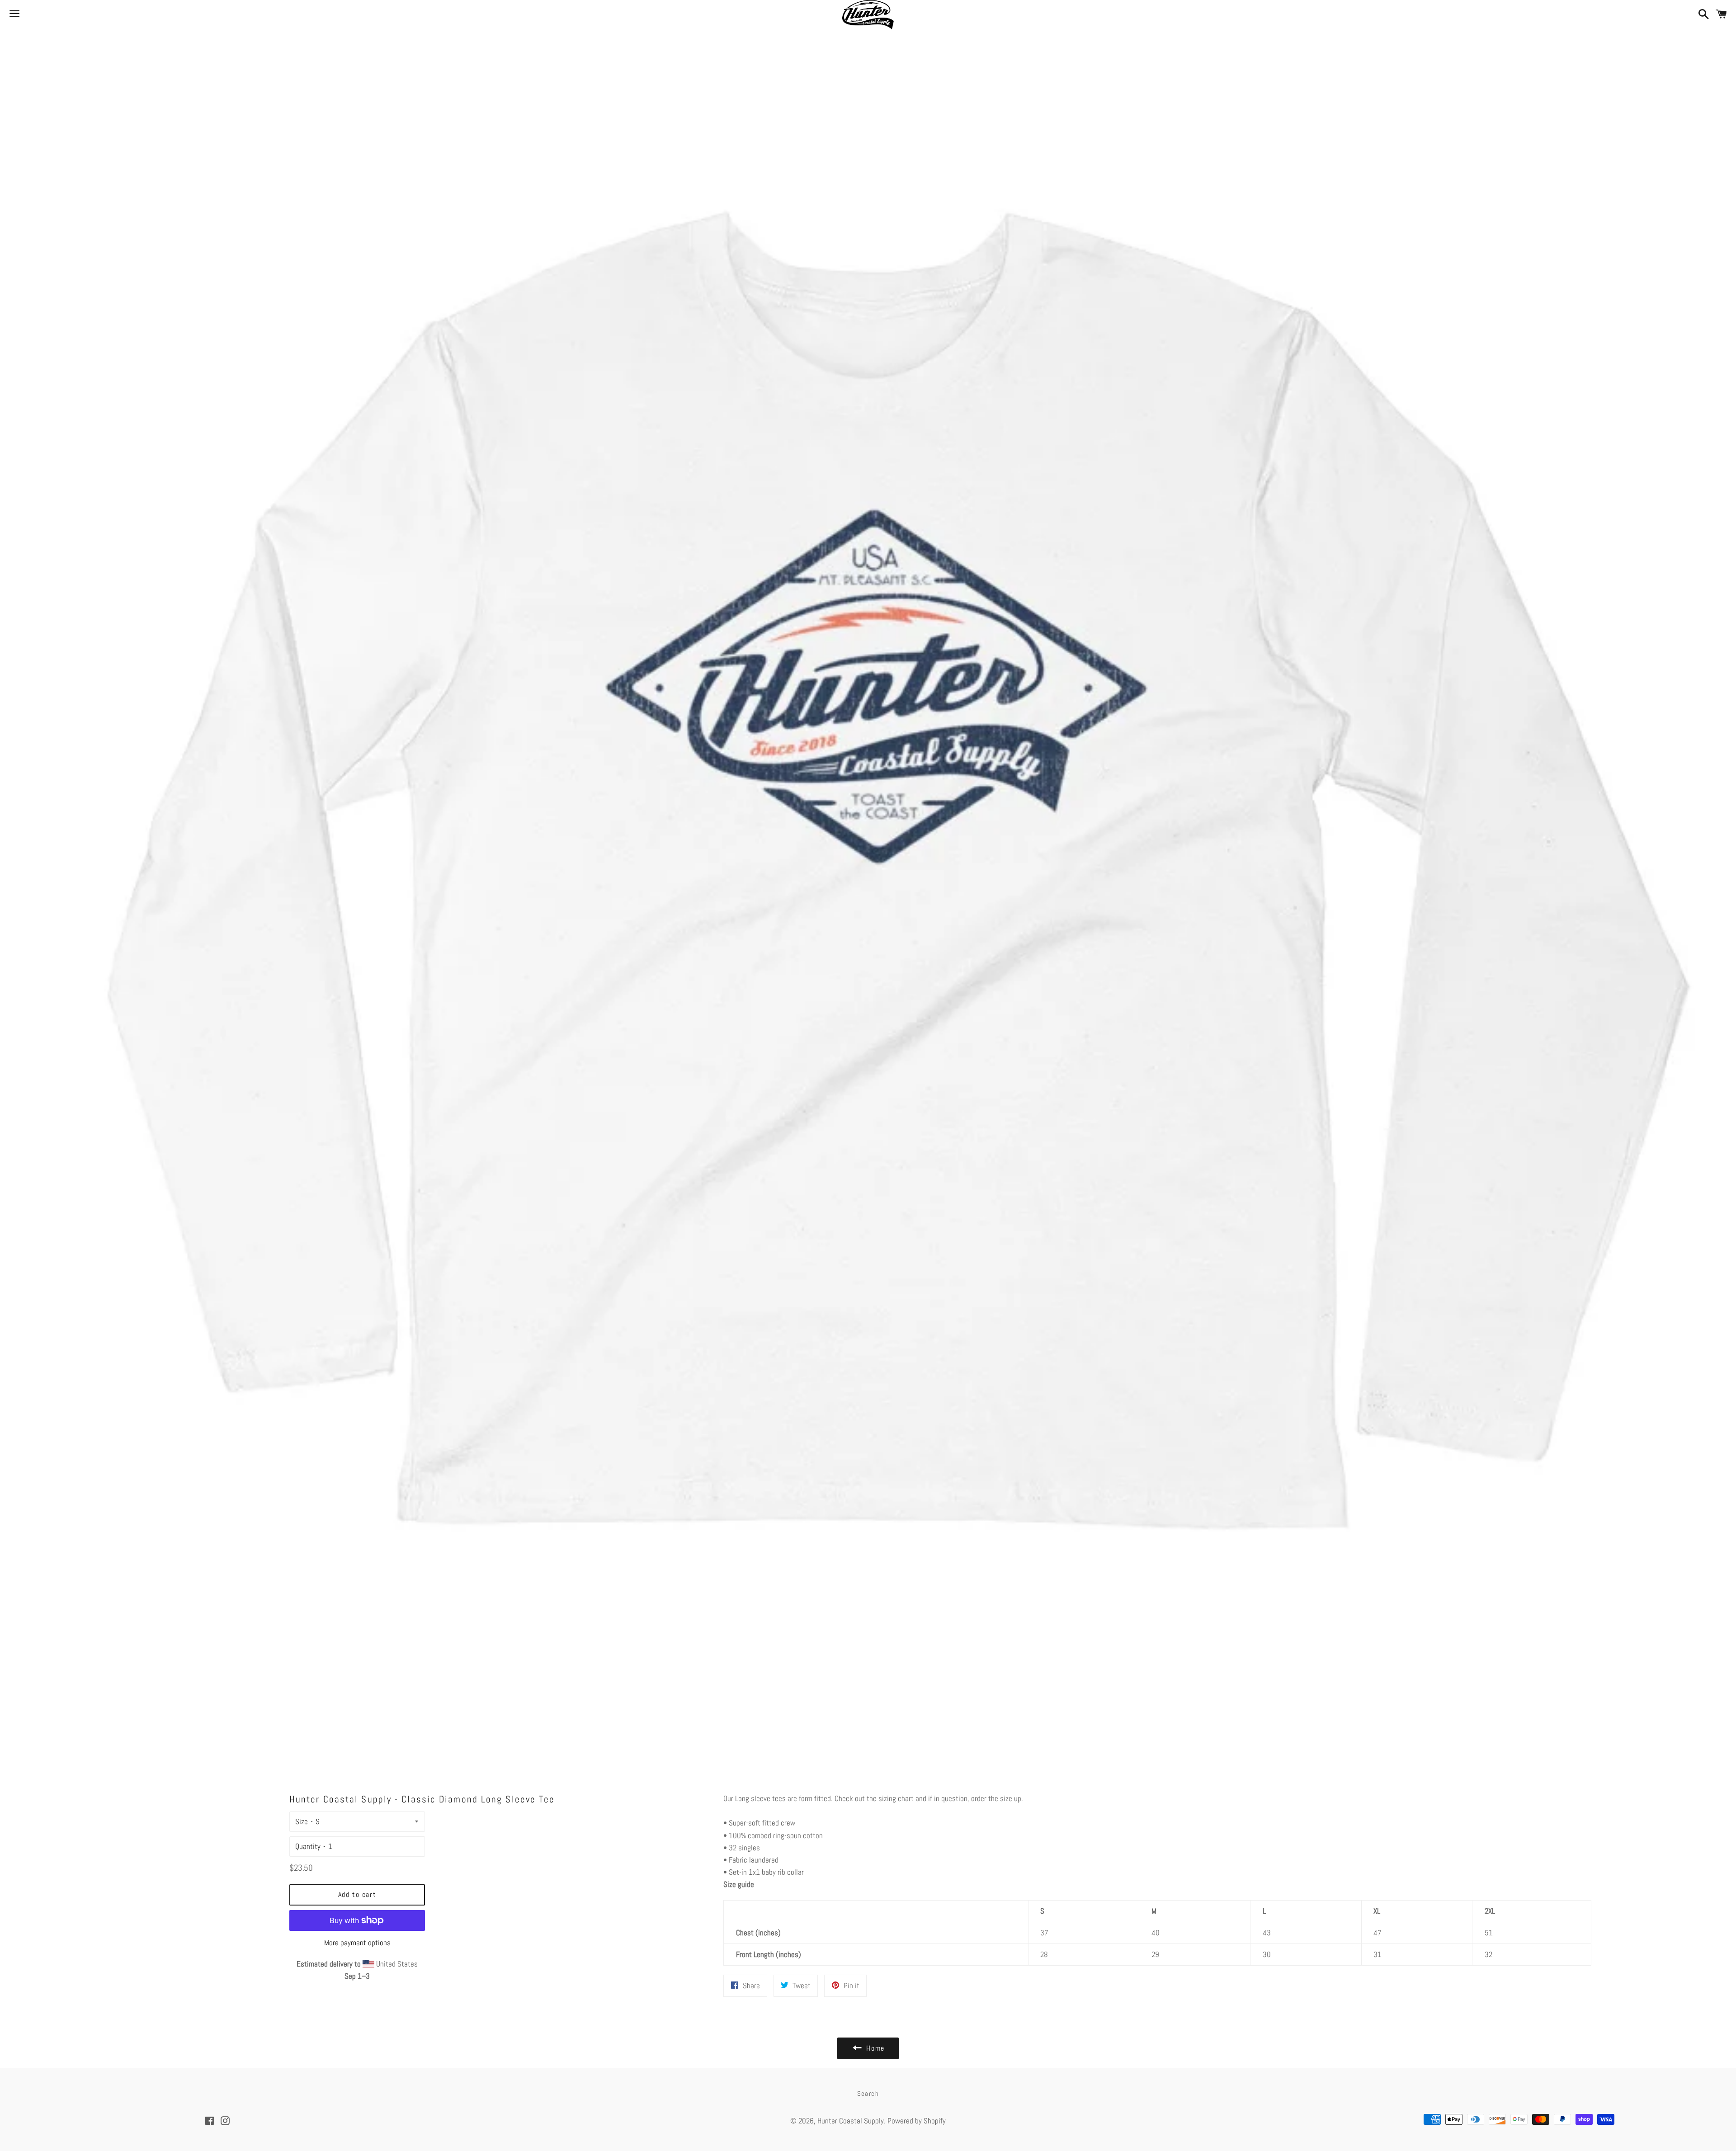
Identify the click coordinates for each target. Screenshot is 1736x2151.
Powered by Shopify (917, 2121)
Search (868, 2093)
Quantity (308, 1846)
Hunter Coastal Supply (851, 2121)
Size (302, 1821)
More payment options (357, 1943)
